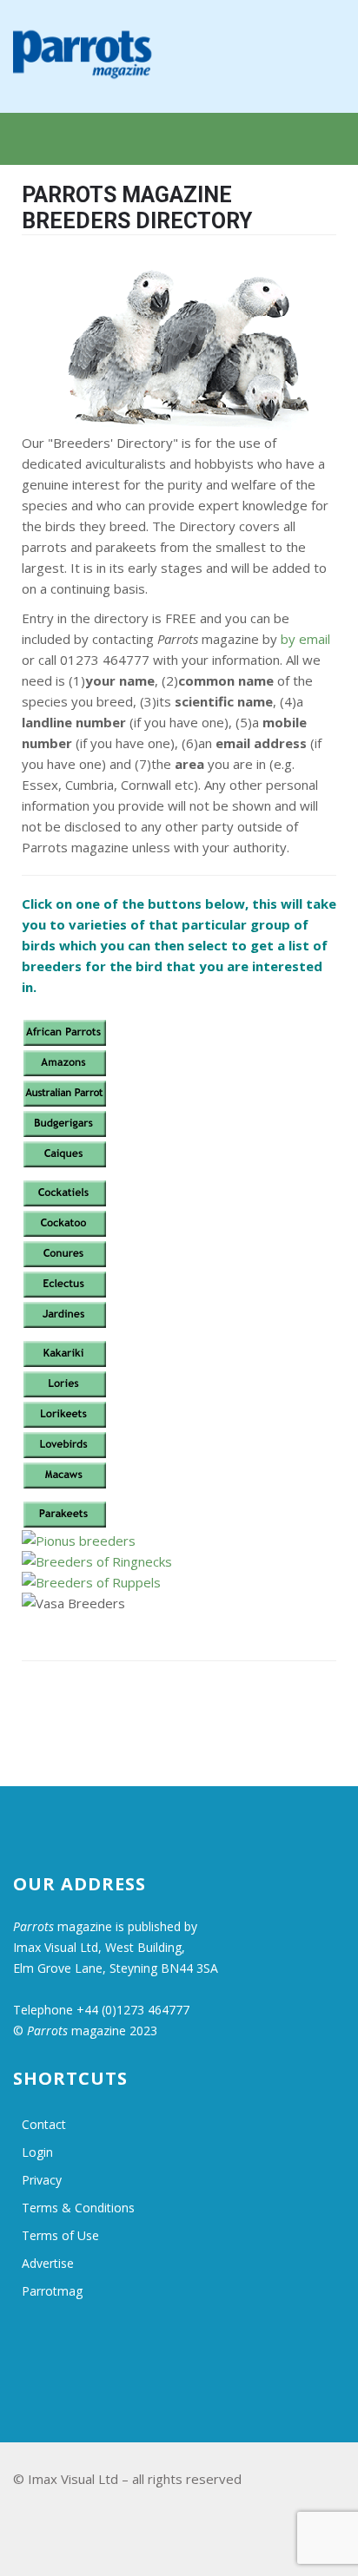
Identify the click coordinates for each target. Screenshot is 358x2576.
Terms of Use (60, 2235)
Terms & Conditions (78, 2208)
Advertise (48, 2263)
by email (305, 639)
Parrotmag (52, 2291)
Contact (44, 2124)
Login (37, 2152)
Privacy (42, 2180)
